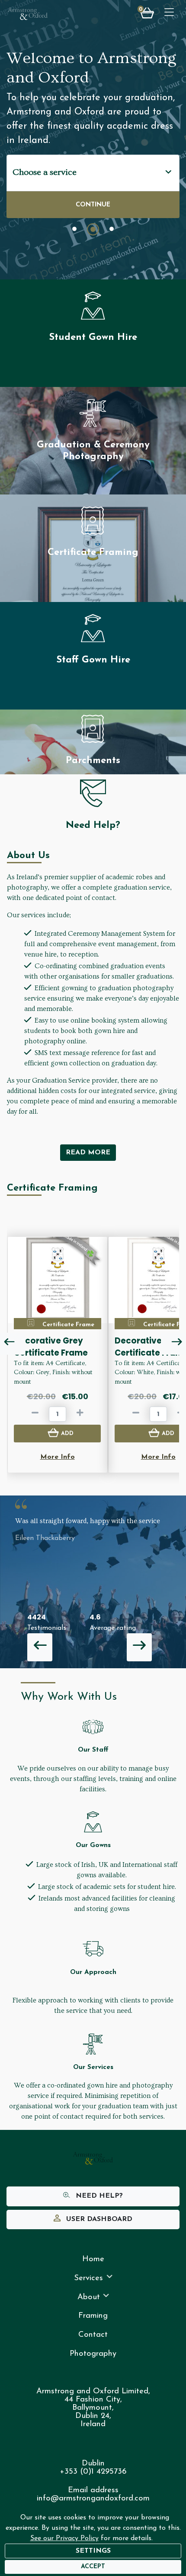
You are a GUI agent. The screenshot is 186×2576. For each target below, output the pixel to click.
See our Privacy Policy (64, 2538)
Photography (93, 2354)
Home (93, 2259)
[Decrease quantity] (35, 1414)
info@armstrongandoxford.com (93, 2498)
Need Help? (98, 2196)
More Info (58, 1457)
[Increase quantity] (80, 1414)
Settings (93, 2551)
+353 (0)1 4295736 (93, 2472)
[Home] (28, 14)
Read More (88, 1153)
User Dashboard (98, 2219)
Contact (93, 2335)
